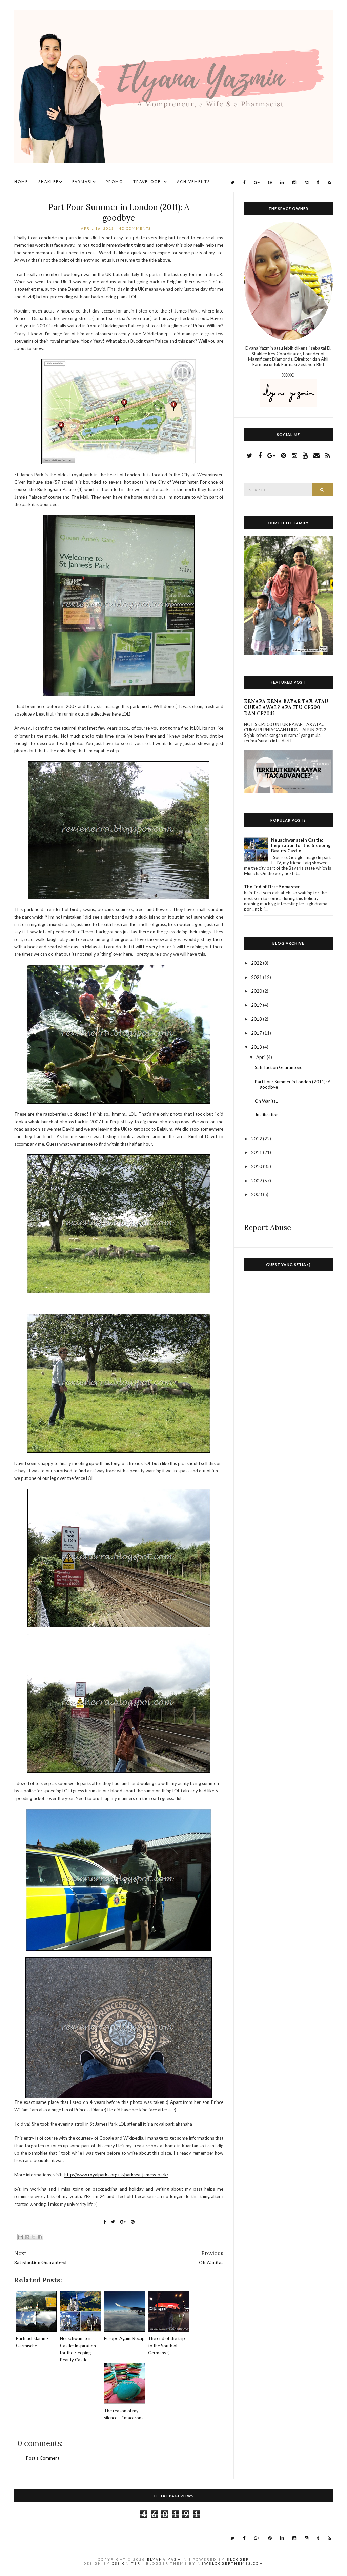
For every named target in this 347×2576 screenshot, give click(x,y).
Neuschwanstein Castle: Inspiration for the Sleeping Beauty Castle (301, 845)
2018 (257, 1019)
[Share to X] (34, 2237)
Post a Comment (43, 2458)
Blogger (238, 2559)
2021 (257, 977)
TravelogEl (148, 182)
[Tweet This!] (113, 2222)
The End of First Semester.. (273, 887)
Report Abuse (268, 1227)
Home (21, 182)
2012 (257, 1139)
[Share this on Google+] (123, 2222)
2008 (257, 1194)
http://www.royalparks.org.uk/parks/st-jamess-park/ (116, 2175)
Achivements (193, 182)
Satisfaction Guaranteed (279, 1067)
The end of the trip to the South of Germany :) (167, 2346)
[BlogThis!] (27, 2237)
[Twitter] (232, 183)
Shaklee (48, 182)
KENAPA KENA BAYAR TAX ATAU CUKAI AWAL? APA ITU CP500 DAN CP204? (286, 707)
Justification (267, 1115)
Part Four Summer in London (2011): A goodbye (119, 213)
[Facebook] (244, 183)
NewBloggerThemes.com (231, 2563)
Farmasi (82, 182)
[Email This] (21, 2237)
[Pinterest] (270, 183)
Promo (114, 182)
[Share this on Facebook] (105, 2222)
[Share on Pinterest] (133, 2222)
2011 (257, 1152)
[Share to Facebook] (40, 2237)
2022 (257, 963)
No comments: (136, 228)
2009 (257, 1181)
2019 (257, 1005)
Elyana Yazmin (167, 2559)
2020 (257, 991)
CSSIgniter (126, 2563)
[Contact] (317, 455)
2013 (257, 1047)
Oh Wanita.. (266, 1101)
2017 (257, 1033)
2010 (257, 1166)
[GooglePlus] (257, 183)
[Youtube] (307, 183)
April (261, 1057)
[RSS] (329, 183)
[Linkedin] (282, 183)
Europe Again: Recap (124, 2338)
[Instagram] (294, 183)
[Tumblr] (318, 183)
